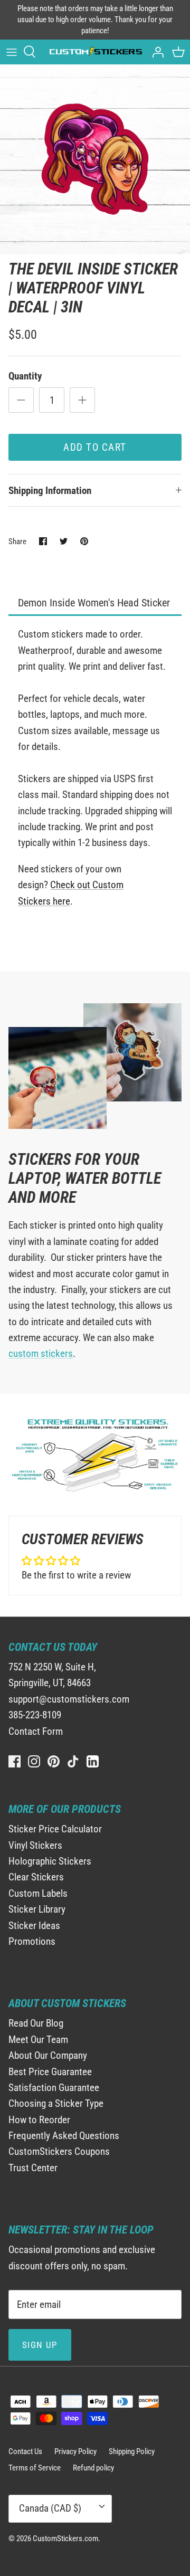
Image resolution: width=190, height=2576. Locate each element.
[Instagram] (34, 1761)
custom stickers (41, 1353)
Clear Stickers (36, 1877)
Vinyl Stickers (35, 1845)
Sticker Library (37, 1909)
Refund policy (93, 2468)
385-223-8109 (35, 1715)
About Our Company (48, 2055)
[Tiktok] (73, 1761)
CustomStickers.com (65, 2539)
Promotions (32, 1941)
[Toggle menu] (12, 52)
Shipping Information (50, 491)
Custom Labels (38, 1893)
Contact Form (36, 1731)
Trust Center (33, 2168)
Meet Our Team (38, 2040)
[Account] (155, 52)
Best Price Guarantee (50, 2072)
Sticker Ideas (34, 1926)
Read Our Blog (36, 2023)
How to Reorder (39, 2120)
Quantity (25, 376)
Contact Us (25, 2451)
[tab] (95, 603)
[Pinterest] (54, 1761)
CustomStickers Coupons (59, 2151)
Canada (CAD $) (50, 2508)
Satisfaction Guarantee (54, 2088)
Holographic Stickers (50, 1861)
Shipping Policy (132, 2451)
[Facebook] (15, 1761)
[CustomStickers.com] (95, 52)
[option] (95, 159)
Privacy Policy (75, 2451)
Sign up (40, 2345)
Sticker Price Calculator (55, 1829)
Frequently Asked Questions (64, 2136)
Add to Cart (95, 447)
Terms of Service (35, 2468)
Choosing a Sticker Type (56, 2103)
